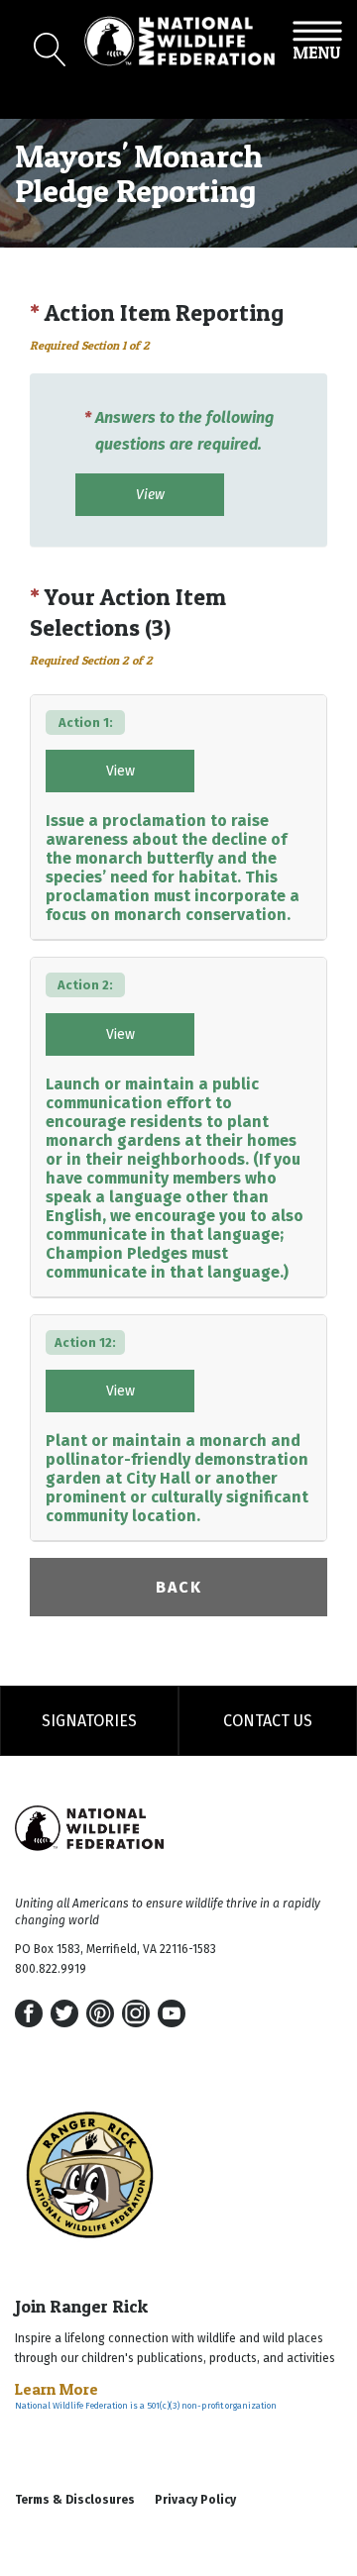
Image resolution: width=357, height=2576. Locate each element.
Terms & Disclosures (75, 2500)
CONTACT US (268, 1721)
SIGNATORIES (89, 1721)
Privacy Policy (195, 2500)
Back (179, 1587)
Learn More (57, 2389)
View (150, 495)
